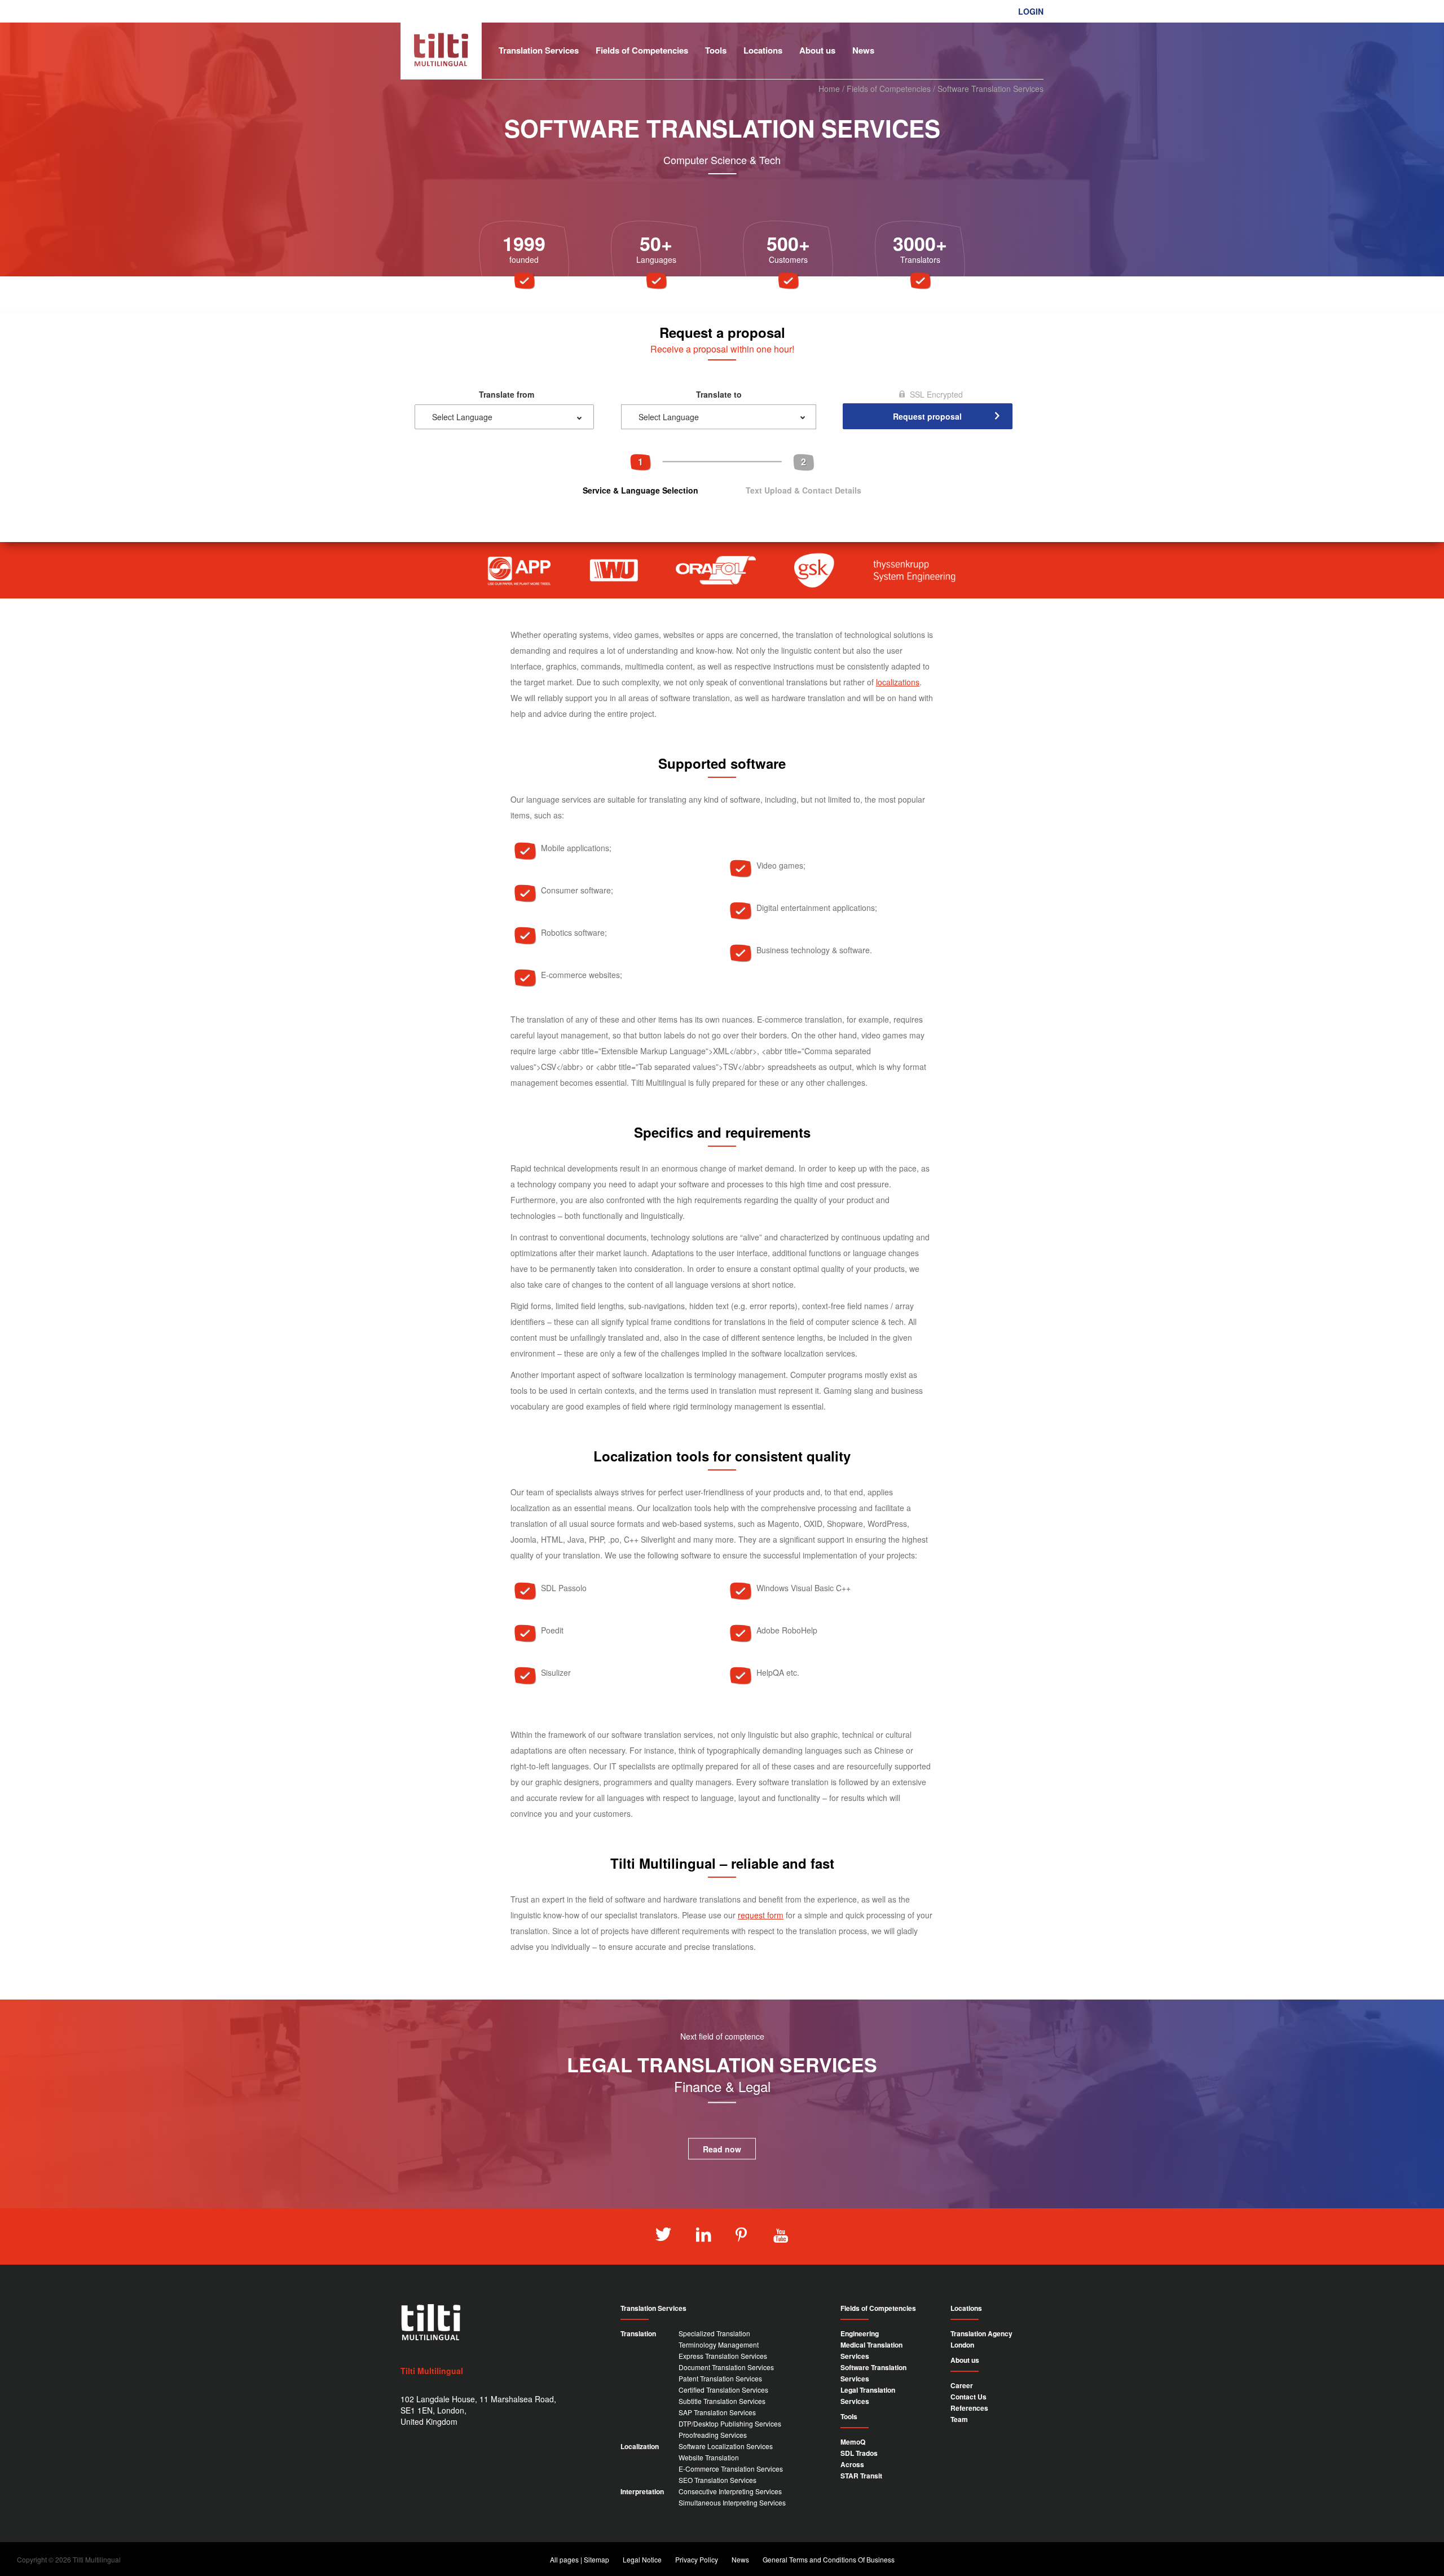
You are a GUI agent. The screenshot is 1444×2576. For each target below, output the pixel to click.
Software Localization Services (726, 2446)
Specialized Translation (714, 2333)
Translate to (719, 394)
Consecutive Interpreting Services (730, 2491)
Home (829, 89)
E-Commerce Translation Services (731, 2469)
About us (817, 50)
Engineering (860, 2333)
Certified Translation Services (723, 2390)
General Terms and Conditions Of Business (829, 2559)
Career (962, 2385)
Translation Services (539, 50)
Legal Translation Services (868, 2396)
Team (959, 2419)
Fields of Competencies (642, 50)
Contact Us (968, 2397)
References (969, 2408)
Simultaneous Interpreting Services (732, 2502)
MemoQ (853, 2442)
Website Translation (709, 2457)
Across (852, 2464)
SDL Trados (859, 2453)
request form (761, 1915)
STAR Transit (861, 2476)
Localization (640, 2446)
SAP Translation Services (717, 2412)
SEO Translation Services (717, 2480)
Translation (638, 2333)
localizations (898, 682)
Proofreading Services (713, 2435)
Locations (763, 50)
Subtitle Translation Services (722, 2401)
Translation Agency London (981, 2339)
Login (1031, 11)
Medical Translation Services (871, 2350)
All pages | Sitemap (580, 2559)
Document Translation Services (726, 2367)
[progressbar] (722, 474)
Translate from (507, 394)
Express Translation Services (723, 2356)
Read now (722, 2149)
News (863, 50)
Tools (716, 50)
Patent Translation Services (720, 2378)
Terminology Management (719, 2344)
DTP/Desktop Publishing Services (730, 2423)
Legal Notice (642, 2559)
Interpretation (642, 2491)
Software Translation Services (873, 2373)
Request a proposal (1003, 28)
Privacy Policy (697, 2559)
